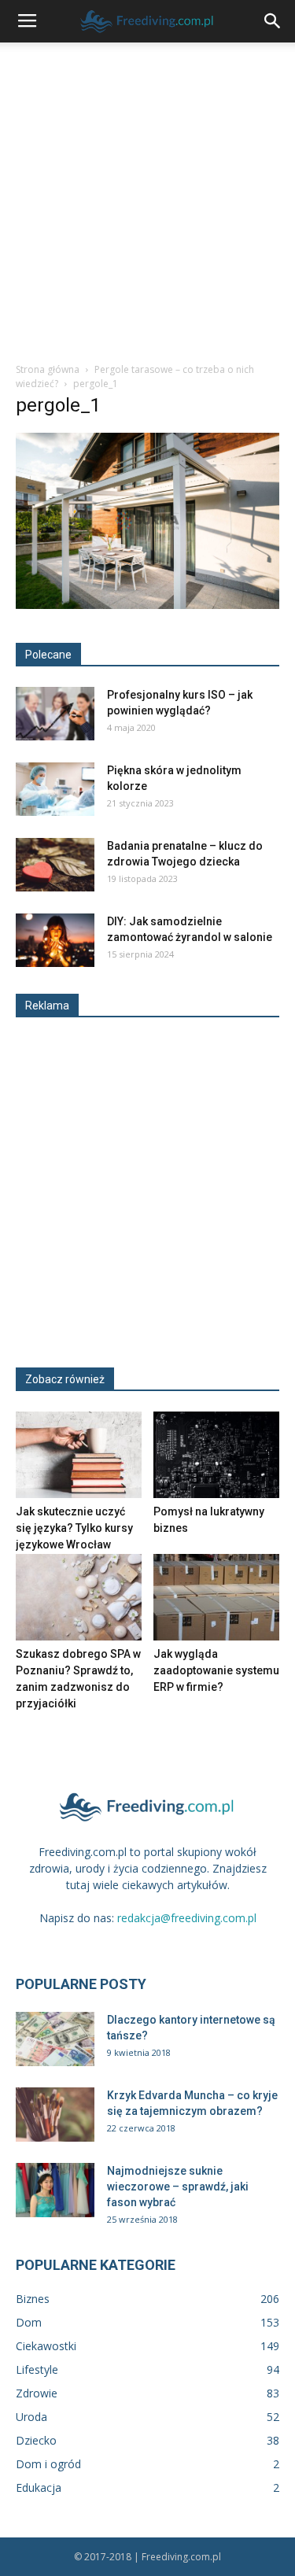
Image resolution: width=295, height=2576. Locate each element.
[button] (273, 21)
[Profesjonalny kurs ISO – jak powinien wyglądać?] (55, 714)
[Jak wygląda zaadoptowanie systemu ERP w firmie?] (216, 1597)
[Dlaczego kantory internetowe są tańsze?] (55, 2039)
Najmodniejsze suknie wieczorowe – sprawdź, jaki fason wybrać (178, 2187)
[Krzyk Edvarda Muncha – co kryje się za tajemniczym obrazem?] (55, 2115)
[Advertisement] (147, 198)
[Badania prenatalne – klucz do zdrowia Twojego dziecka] (55, 865)
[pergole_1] (147, 605)
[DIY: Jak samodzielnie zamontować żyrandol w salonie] (55, 941)
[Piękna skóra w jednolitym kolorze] (55, 790)
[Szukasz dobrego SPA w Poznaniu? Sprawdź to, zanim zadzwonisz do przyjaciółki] (79, 1597)
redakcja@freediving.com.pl (187, 1918)
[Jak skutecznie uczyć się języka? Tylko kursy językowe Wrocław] (79, 1455)
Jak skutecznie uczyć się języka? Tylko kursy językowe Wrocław (74, 1528)
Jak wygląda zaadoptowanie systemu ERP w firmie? (216, 1670)
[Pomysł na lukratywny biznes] (216, 1455)
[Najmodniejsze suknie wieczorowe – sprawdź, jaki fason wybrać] (55, 2190)
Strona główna (48, 369)
